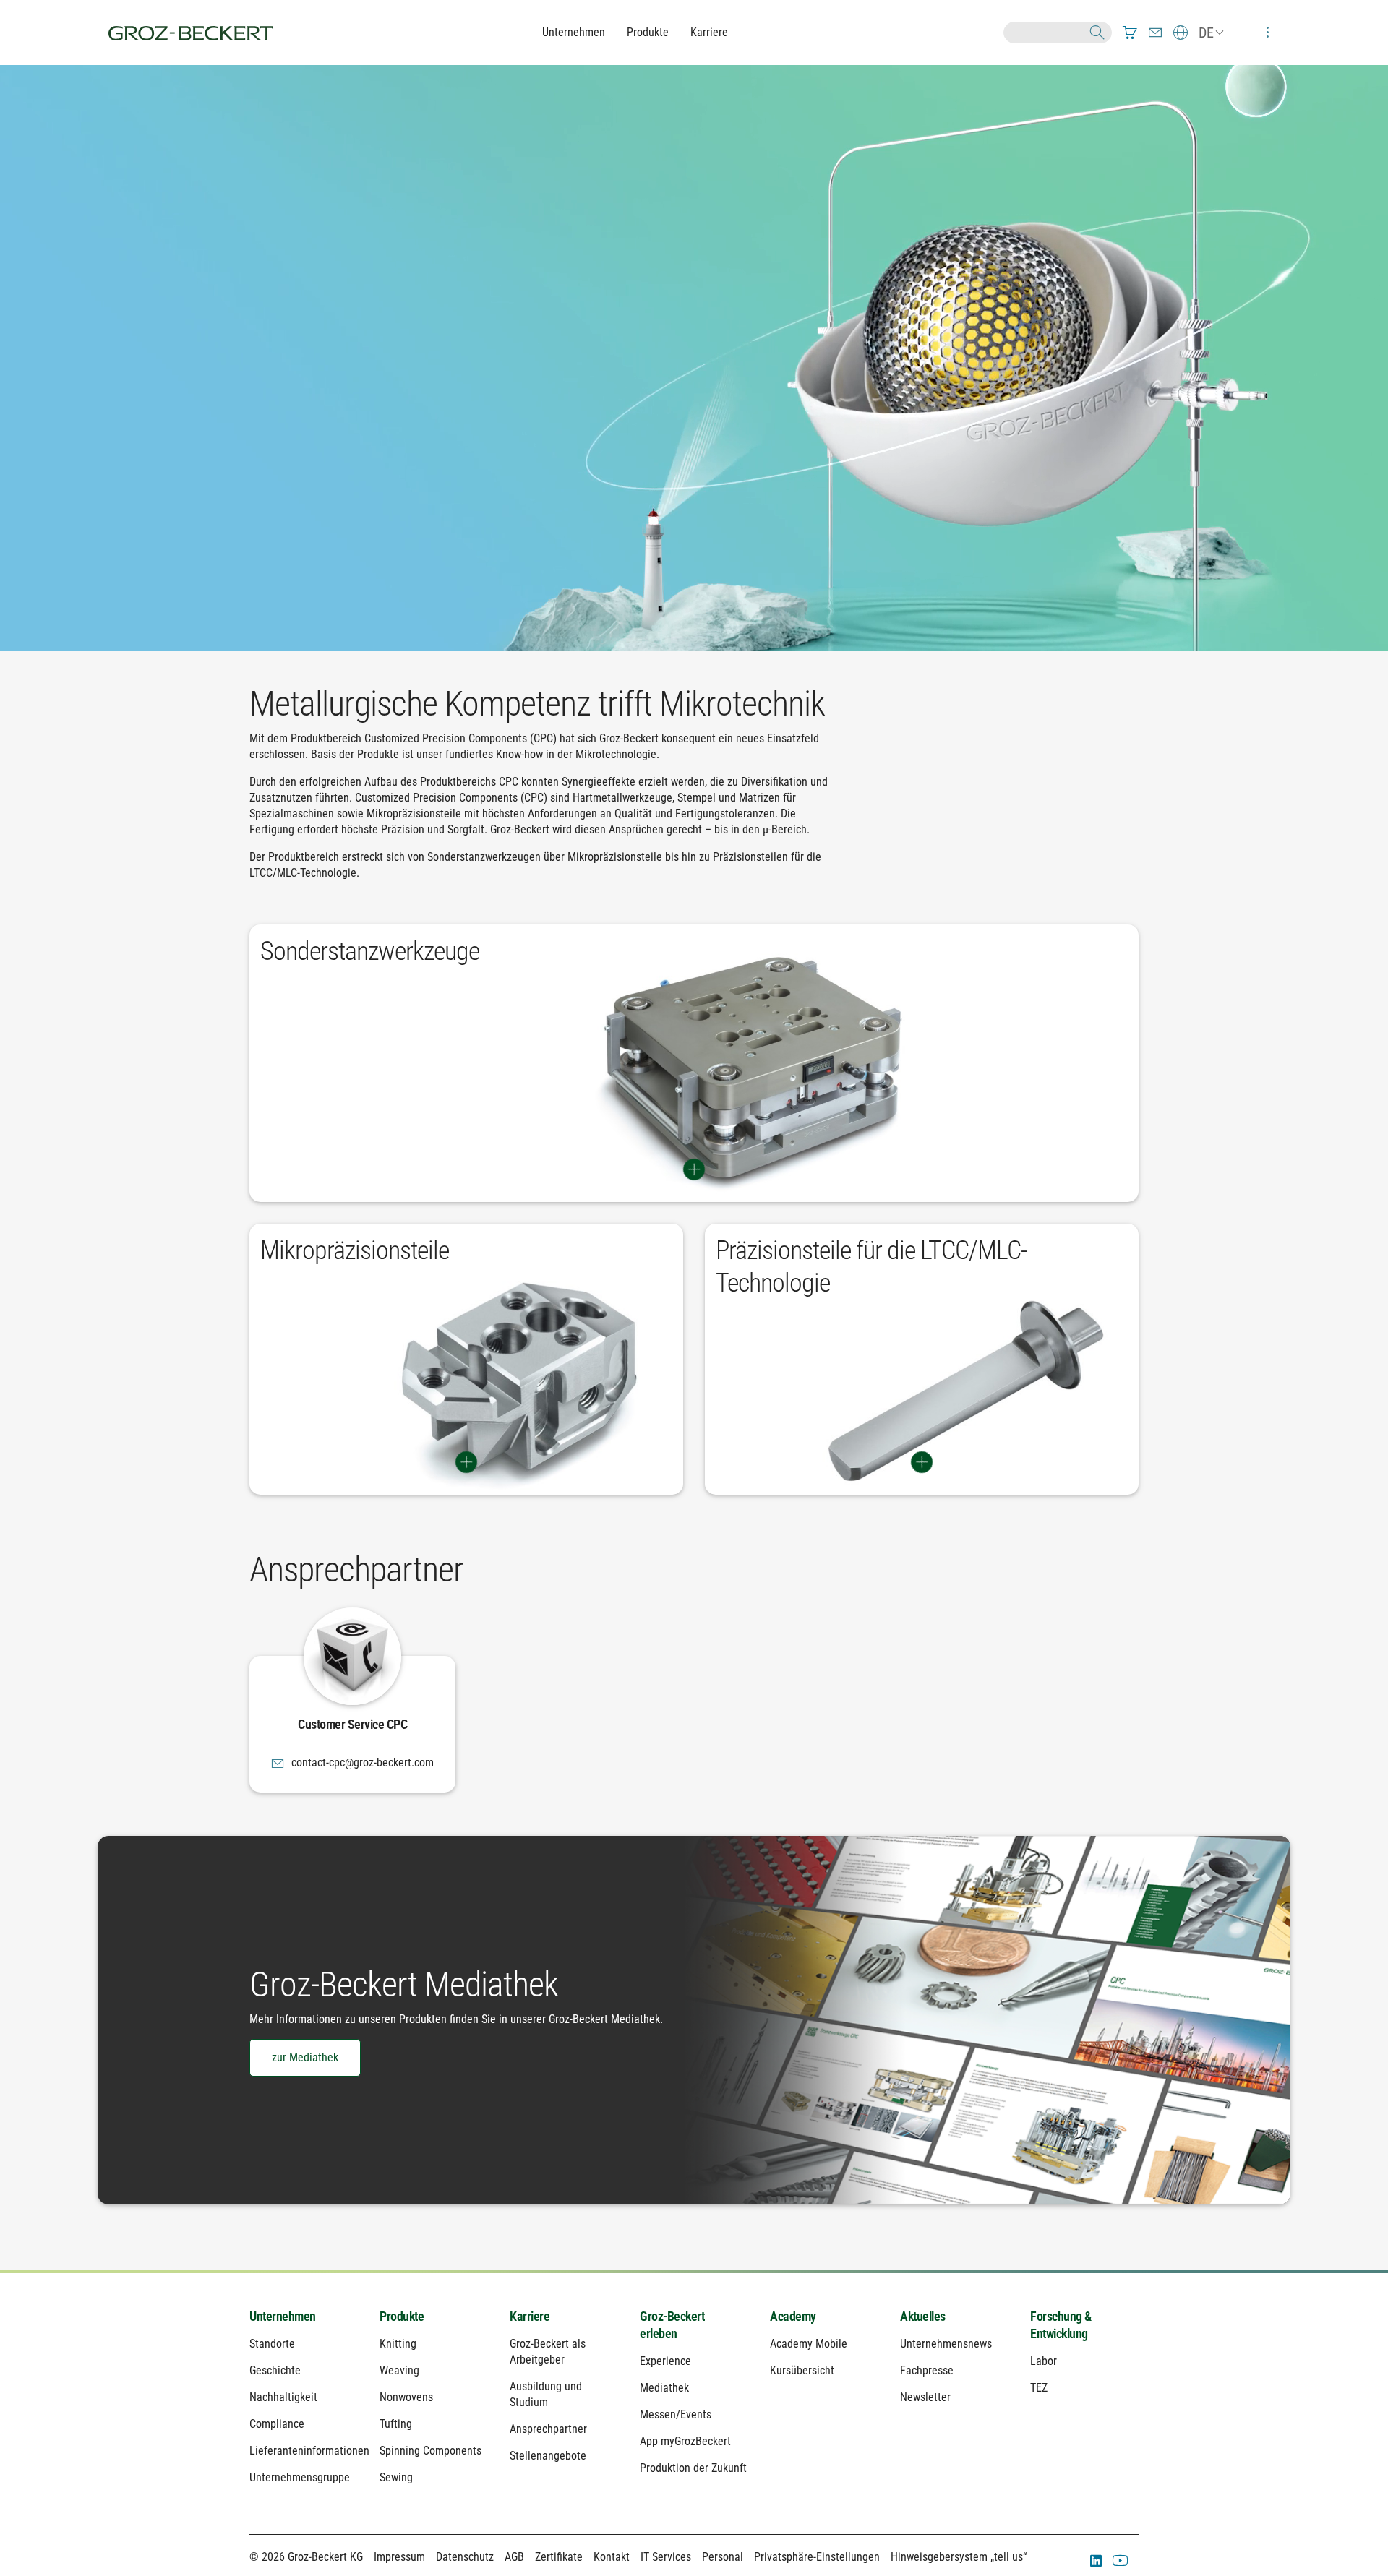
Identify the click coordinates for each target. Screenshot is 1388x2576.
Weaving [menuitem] (399, 2370)
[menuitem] (1130, 33)
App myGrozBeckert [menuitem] (685, 2441)
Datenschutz (465, 2557)
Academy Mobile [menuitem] (809, 2344)
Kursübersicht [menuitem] (802, 2370)
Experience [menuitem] (665, 2361)
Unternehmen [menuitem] (283, 2316)
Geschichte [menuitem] (275, 2370)
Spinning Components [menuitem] (430, 2451)
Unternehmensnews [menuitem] (946, 2344)
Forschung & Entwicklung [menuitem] (1061, 2325)
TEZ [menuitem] (1039, 2388)
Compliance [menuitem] (277, 2424)
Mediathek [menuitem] (664, 2388)
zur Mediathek (305, 2057)
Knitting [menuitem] (398, 2344)
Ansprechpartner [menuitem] (548, 2429)
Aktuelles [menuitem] (923, 2316)
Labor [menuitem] (1044, 2361)
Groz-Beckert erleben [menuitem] (672, 2325)
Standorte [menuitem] (272, 2344)
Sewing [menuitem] (396, 2477)
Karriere (709, 32)
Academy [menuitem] (793, 2316)
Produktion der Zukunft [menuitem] (693, 2468)
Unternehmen (574, 32)
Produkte (648, 32)
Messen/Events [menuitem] (676, 2414)
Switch (694, 1169)
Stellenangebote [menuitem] (548, 2456)
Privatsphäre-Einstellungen (817, 2557)
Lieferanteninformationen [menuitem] (304, 2451)
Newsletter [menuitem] (925, 2397)
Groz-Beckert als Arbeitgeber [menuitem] (548, 2352)
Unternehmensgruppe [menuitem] (300, 2477)
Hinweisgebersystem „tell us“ (959, 2557)
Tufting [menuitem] (396, 2424)
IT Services (666, 2557)
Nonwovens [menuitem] (406, 2397)
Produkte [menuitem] (402, 2316)
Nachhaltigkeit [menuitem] (283, 2397)
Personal (723, 2557)
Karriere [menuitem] (530, 2316)
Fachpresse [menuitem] (927, 2370)
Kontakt (612, 2557)
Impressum (399, 2557)
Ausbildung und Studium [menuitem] (546, 2394)
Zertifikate (559, 2557)
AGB (514, 2557)
